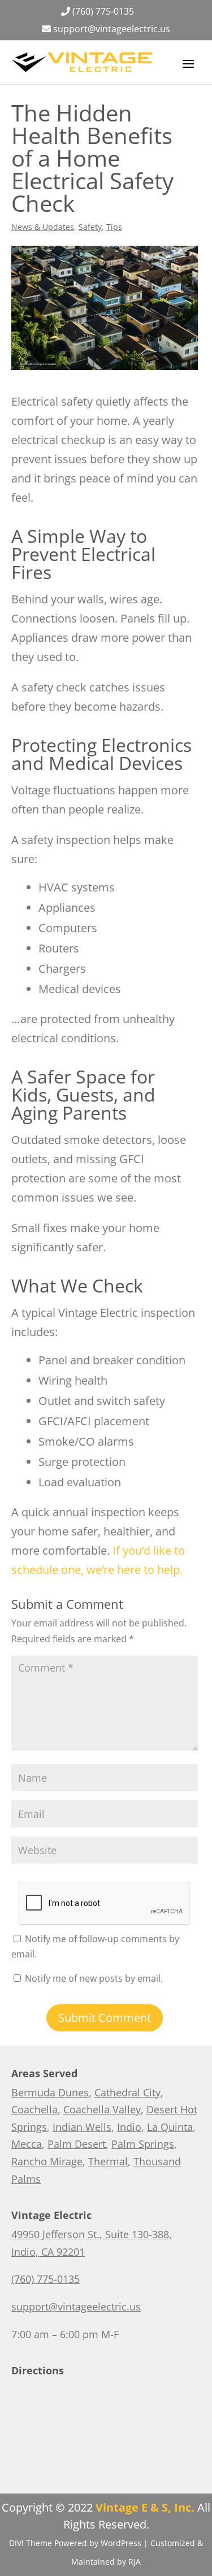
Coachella (34, 2109)
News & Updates (43, 227)
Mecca (27, 2144)
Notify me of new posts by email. (94, 1978)
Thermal (108, 2161)
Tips (114, 227)
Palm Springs (143, 2144)
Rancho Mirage (47, 2161)
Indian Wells (82, 2127)
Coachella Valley (102, 2109)
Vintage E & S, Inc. (145, 2507)
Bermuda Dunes (50, 2092)
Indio (129, 2127)
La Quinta (170, 2127)
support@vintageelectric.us (112, 29)
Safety (90, 227)
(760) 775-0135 (103, 11)
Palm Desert (77, 2144)
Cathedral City (127, 2092)
